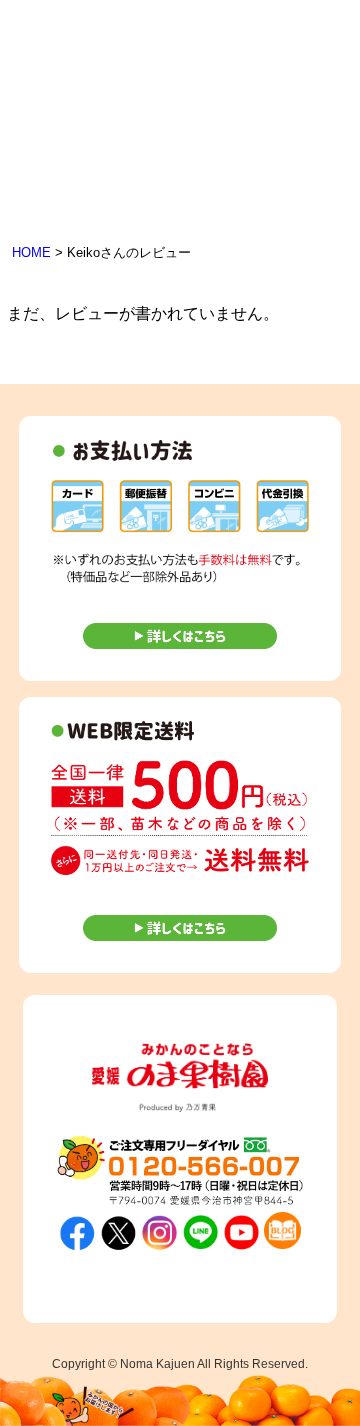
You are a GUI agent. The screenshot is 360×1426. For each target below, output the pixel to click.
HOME (31, 252)
